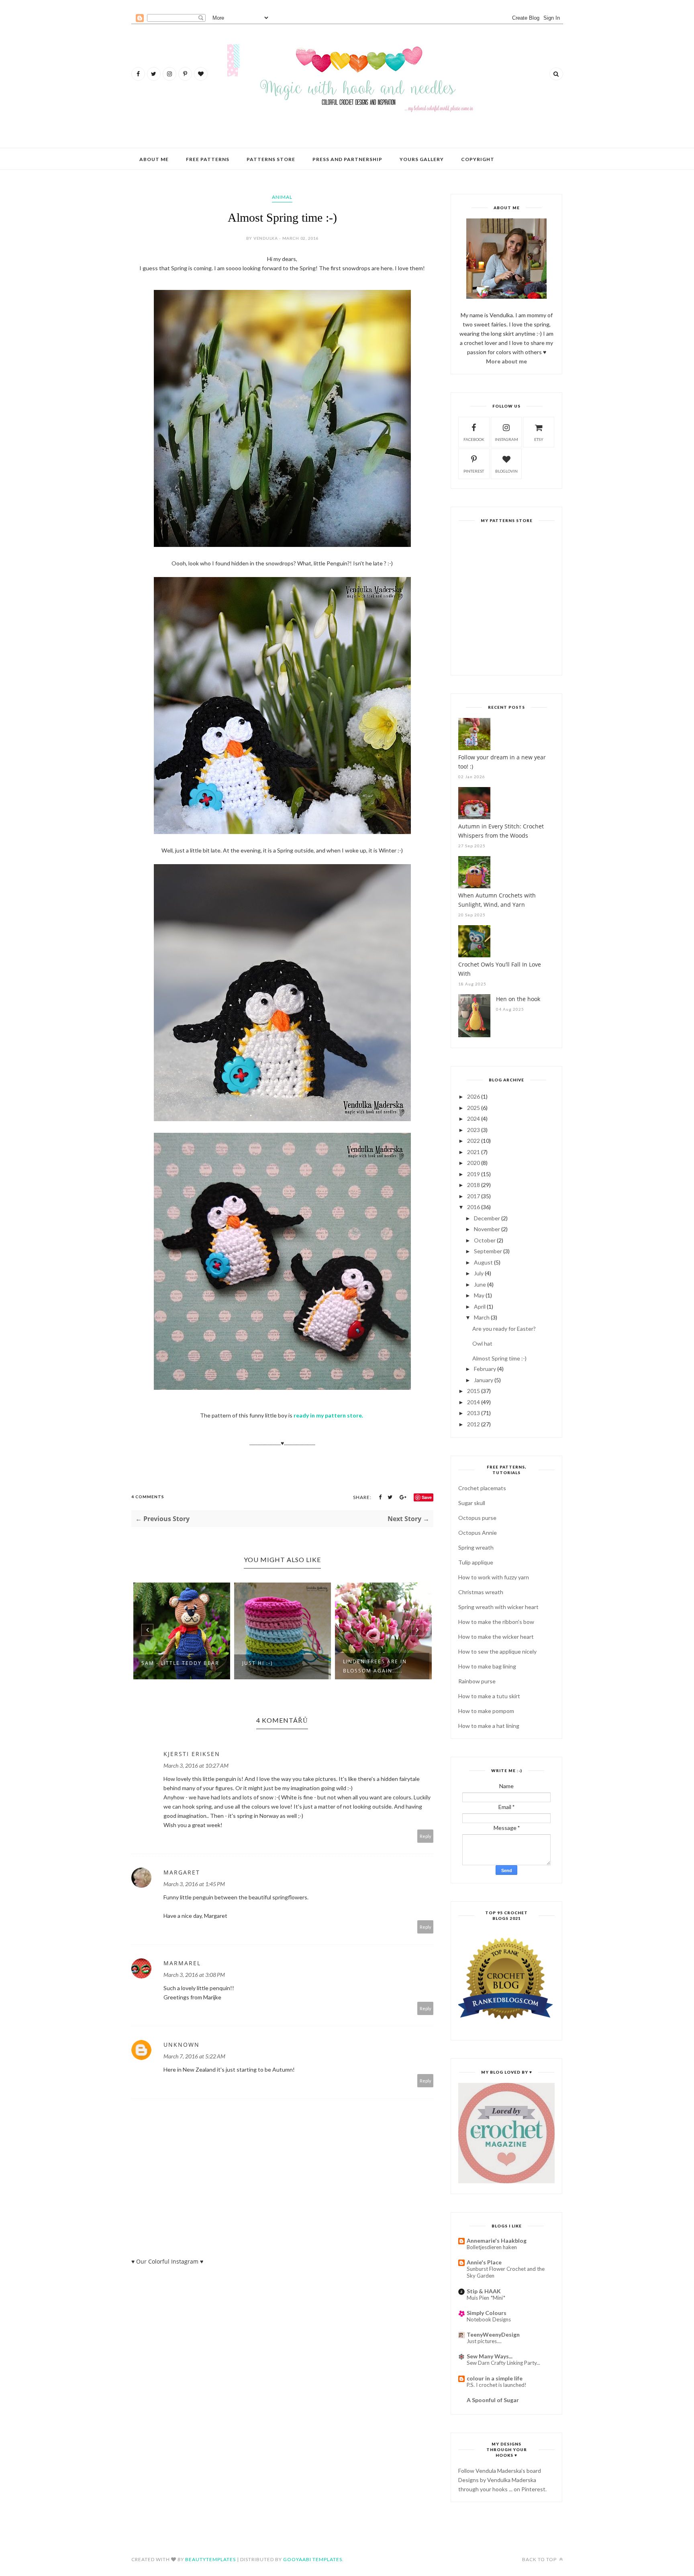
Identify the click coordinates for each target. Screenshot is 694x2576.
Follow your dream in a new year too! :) (502, 762)
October (485, 1240)
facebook (474, 439)
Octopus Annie (478, 1533)
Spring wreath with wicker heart (498, 1607)
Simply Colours (487, 2313)
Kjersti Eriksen (192, 1754)
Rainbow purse (477, 1681)
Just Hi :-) (258, 1663)
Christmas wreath (481, 1592)
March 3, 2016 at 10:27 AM (196, 1765)
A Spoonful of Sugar (493, 2400)
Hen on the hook (518, 999)
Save (427, 1497)
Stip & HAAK (484, 2291)
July (479, 1273)
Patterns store (271, 159)
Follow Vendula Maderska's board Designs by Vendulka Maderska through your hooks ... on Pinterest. (502, 2480)
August (483, 1262)
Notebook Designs (489, 2319)
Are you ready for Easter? (504, 1329)
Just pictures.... (484, 2341)
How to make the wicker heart (496, 1637)
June (480, 1284)
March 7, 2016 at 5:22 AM (194, 2056)
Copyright (478, 159)
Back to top (540, 2559)
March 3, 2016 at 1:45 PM (194, 1884)
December (487, 1218)
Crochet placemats (482, 1488)
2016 (474, 1207)
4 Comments (148, 1497)
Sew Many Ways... (490, 2356)
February (485, 1369)
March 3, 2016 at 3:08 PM (194, 1975)
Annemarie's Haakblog (497, 2240)
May (479, 1295)
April (480, 1306)
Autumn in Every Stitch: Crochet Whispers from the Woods (501, 831)
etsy (539, 439)
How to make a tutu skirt (489, 1696)
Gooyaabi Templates (313, 2559)
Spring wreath (476, 1547)
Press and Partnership (347, 159)
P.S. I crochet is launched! (497, 2385)
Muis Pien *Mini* (486, 2298)
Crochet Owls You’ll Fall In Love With (500, 969)
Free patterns (208, 159)
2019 (474, 1174)
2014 (474, 1402)
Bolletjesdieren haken (492, 2247)
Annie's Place (484, 2262)
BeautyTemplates (210, 2559)
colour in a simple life (495, 2378)
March (482, 1317)
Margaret (182, 1872)
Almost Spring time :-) (499, 1358)
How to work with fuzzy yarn (494, 1577)
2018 (474, 1185)
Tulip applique (476, 1562)
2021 (474, 1152)
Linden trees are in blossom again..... (375, 1666)
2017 (474, 1196)
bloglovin (506, 471)
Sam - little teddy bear (180, 1663)
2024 (474, 1119)
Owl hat (482, 1343)
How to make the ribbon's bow (496, 1622)
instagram (506, 439)
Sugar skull (472, 1503)
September (488, 1251)
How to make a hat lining (489, 1726)
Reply (426, 1836)
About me (154, 159)
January (484, 1380)
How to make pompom (486, 1711)
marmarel (182, 1963)
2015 (474, 1391)
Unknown (182, 2045)
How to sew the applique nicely (497, 1651)
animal (282, 197)
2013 (474, 1413)
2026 (474, 1096)
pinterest (474, 471)
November (487, 1229)
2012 (474, 1424)
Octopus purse (477, 1518)
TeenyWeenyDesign (493, 2334)
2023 (474, 1130)
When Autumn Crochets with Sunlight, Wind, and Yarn (497, 900)
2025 (474, 1108)
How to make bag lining (487, 1666)
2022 (474, 1141)
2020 (474, 1163)
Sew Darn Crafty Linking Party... (503, 2363)
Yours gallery (422, 159)
